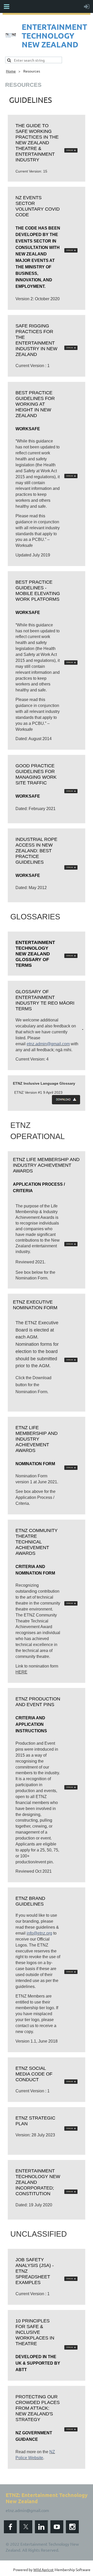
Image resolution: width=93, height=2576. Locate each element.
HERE (21, 1672)
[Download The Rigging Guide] (71, 349)
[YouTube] (57, 2527)
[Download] (71, 251)
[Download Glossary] (71, 956)
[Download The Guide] (71, 151)
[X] (26, 2527)
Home (11, 71)
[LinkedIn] (41, 2527)
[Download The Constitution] (71, 2193)
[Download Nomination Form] (71, 1361)
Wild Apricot (44, 2570)
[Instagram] (72, 2527)
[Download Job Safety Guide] (71, 2279)
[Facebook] (10, 2527)
